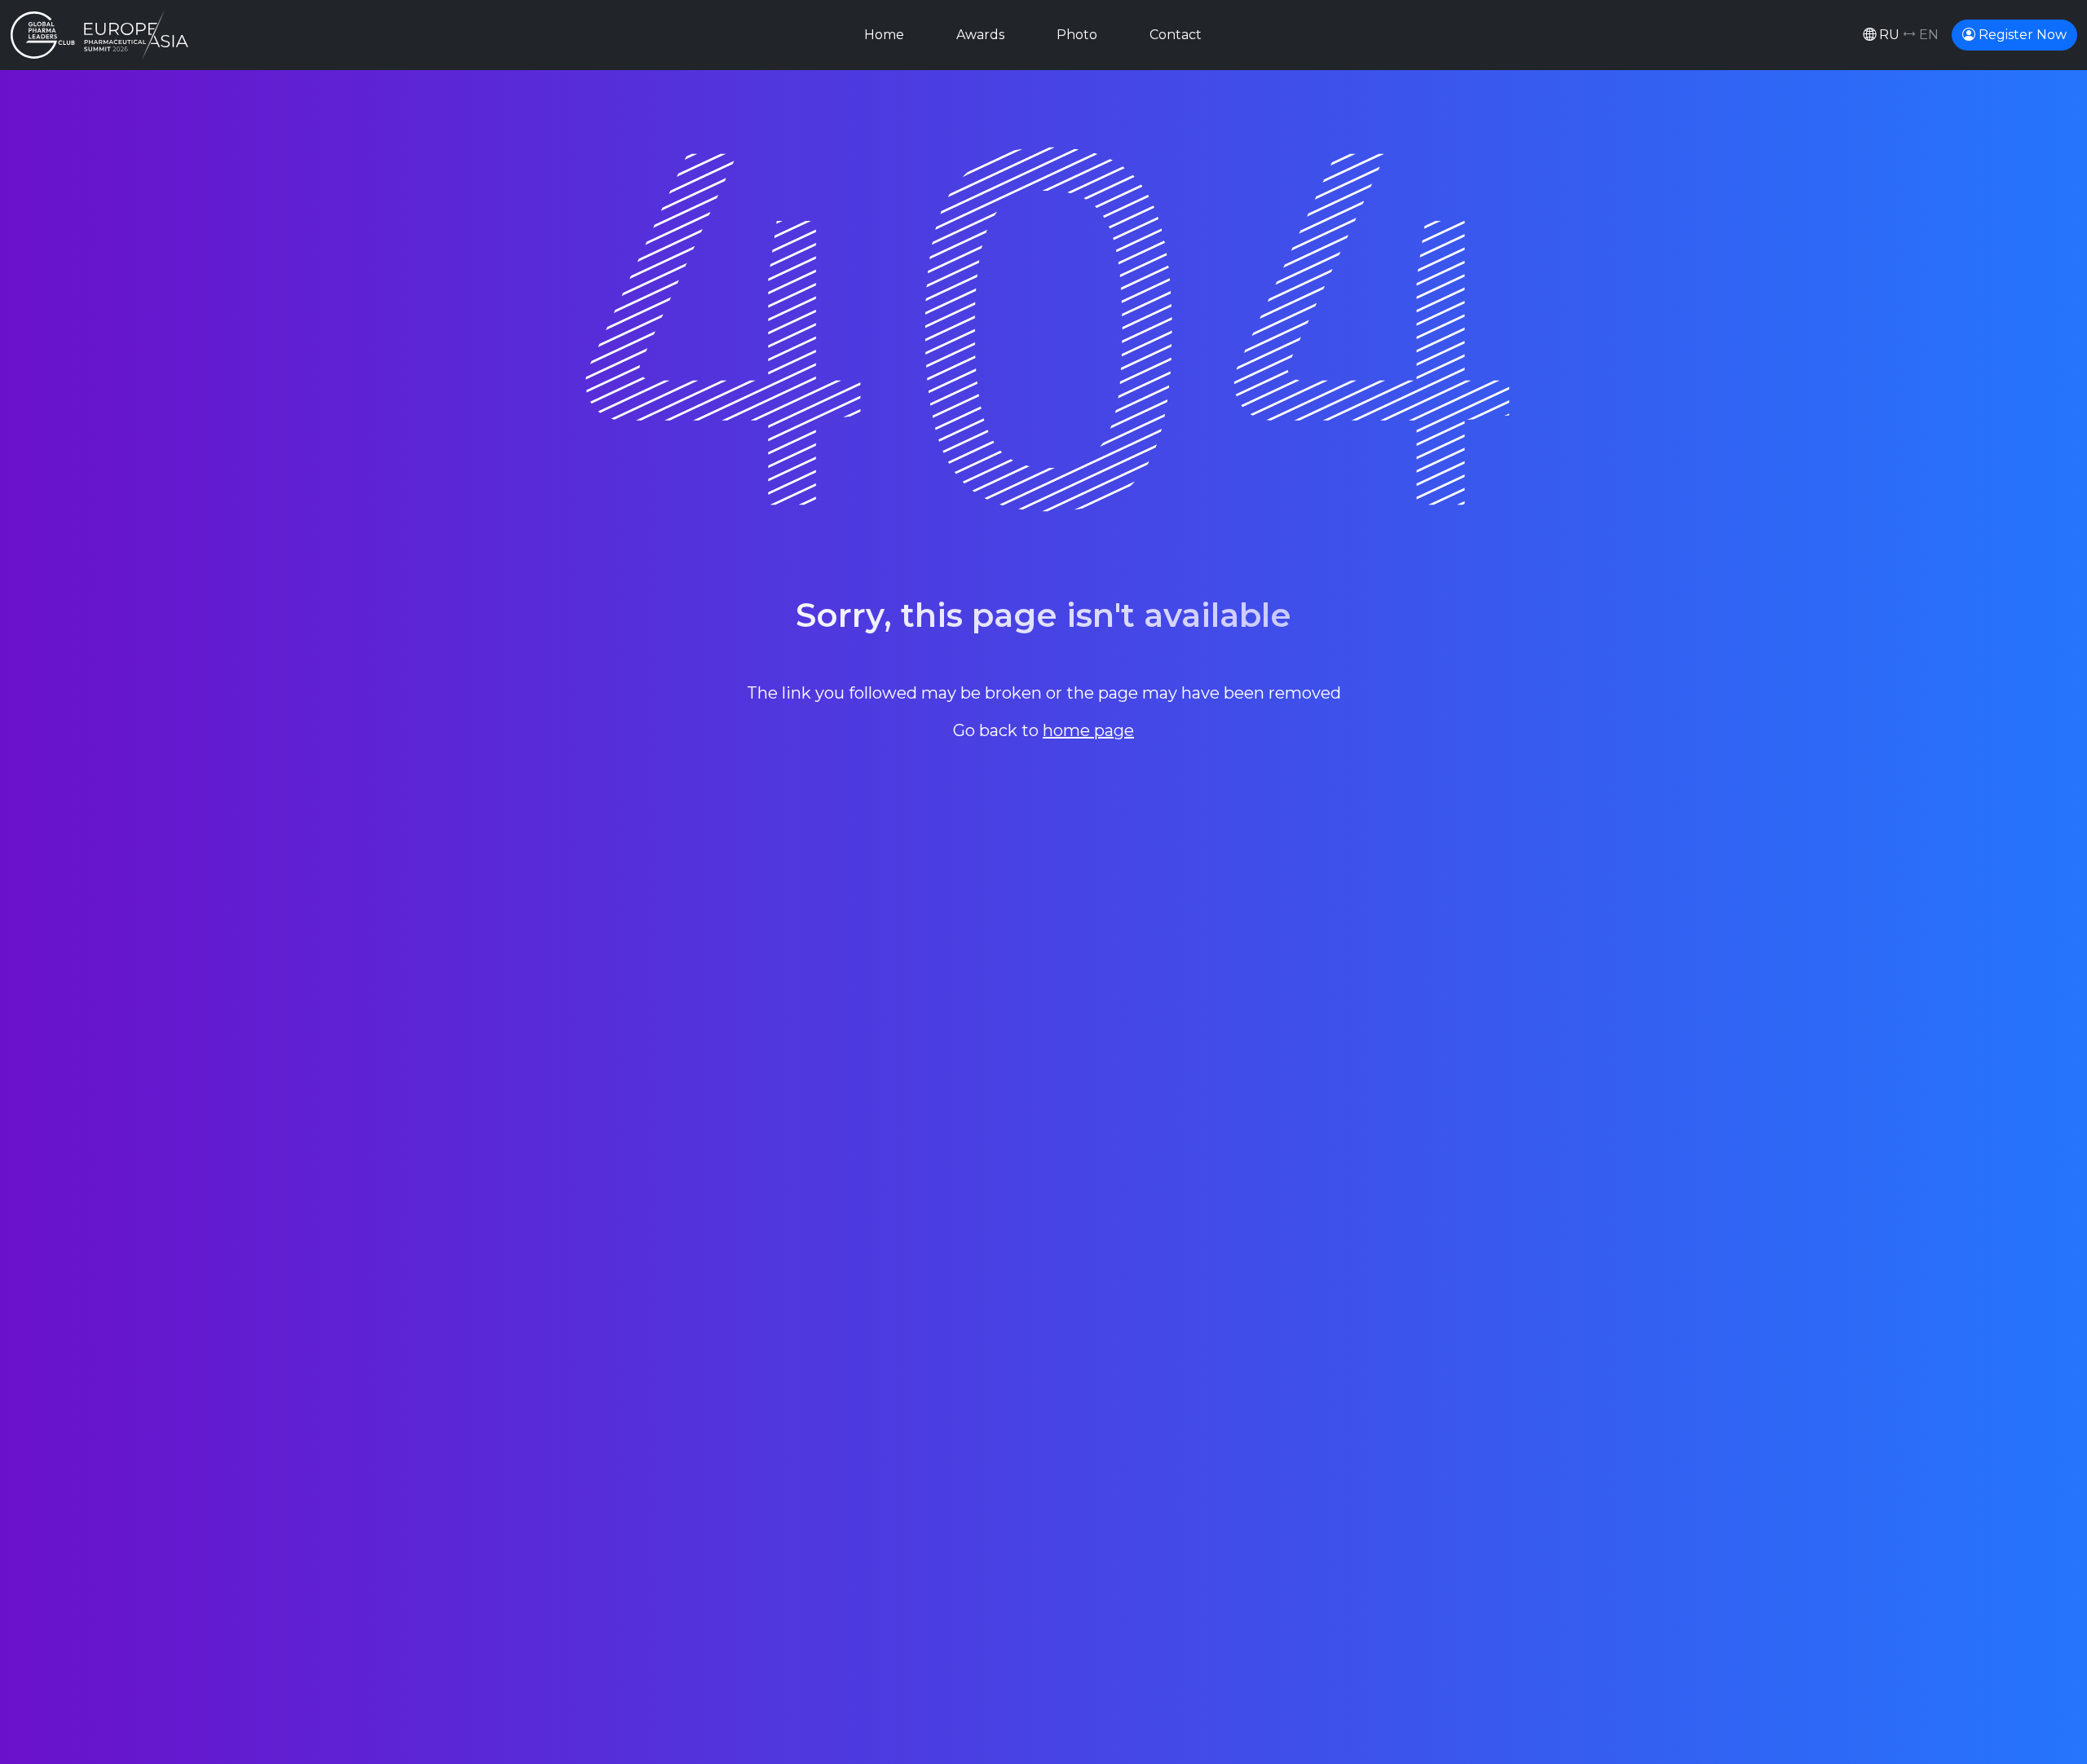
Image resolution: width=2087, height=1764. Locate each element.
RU (1907, 35)
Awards (980, 35)
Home (884, 35)
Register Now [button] (2021, 35)
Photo (1077, 35)
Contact (1176, 35)
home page (1088, 730)
